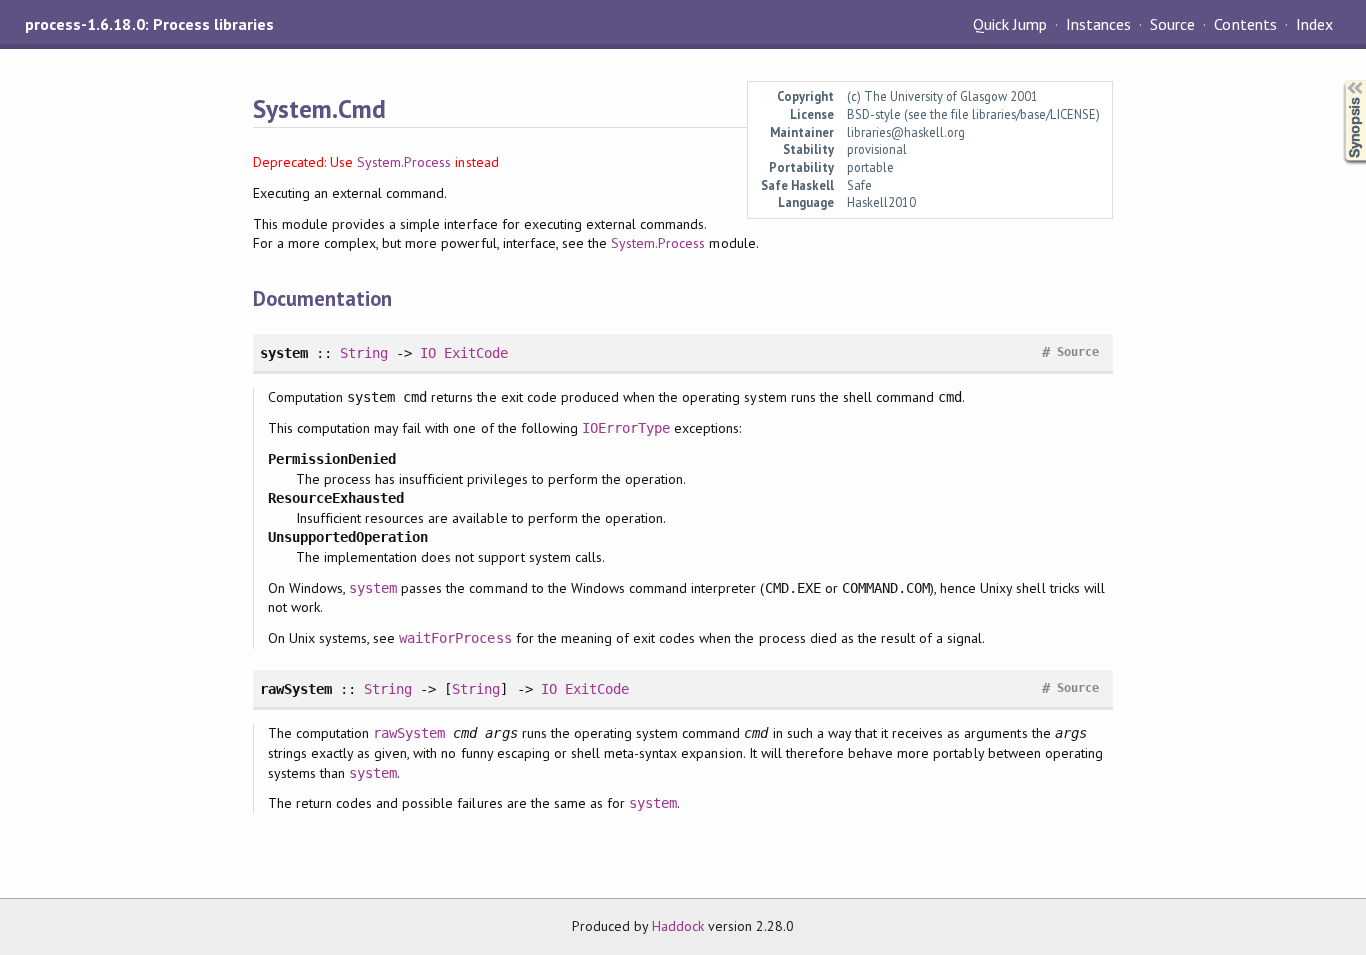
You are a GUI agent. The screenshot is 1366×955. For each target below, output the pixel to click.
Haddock (678, 926)
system (373, 588)
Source (1172, 24)
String (364, 353)
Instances (1098, 24)
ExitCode (476, 353)
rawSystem (409, 733)
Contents (1245, 24)
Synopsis (1339, 80)
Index (1314, 24)
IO (428, 353)
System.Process (404, 162)
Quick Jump (1010, 24)
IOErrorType (626, 428)
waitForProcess (455, 638)
